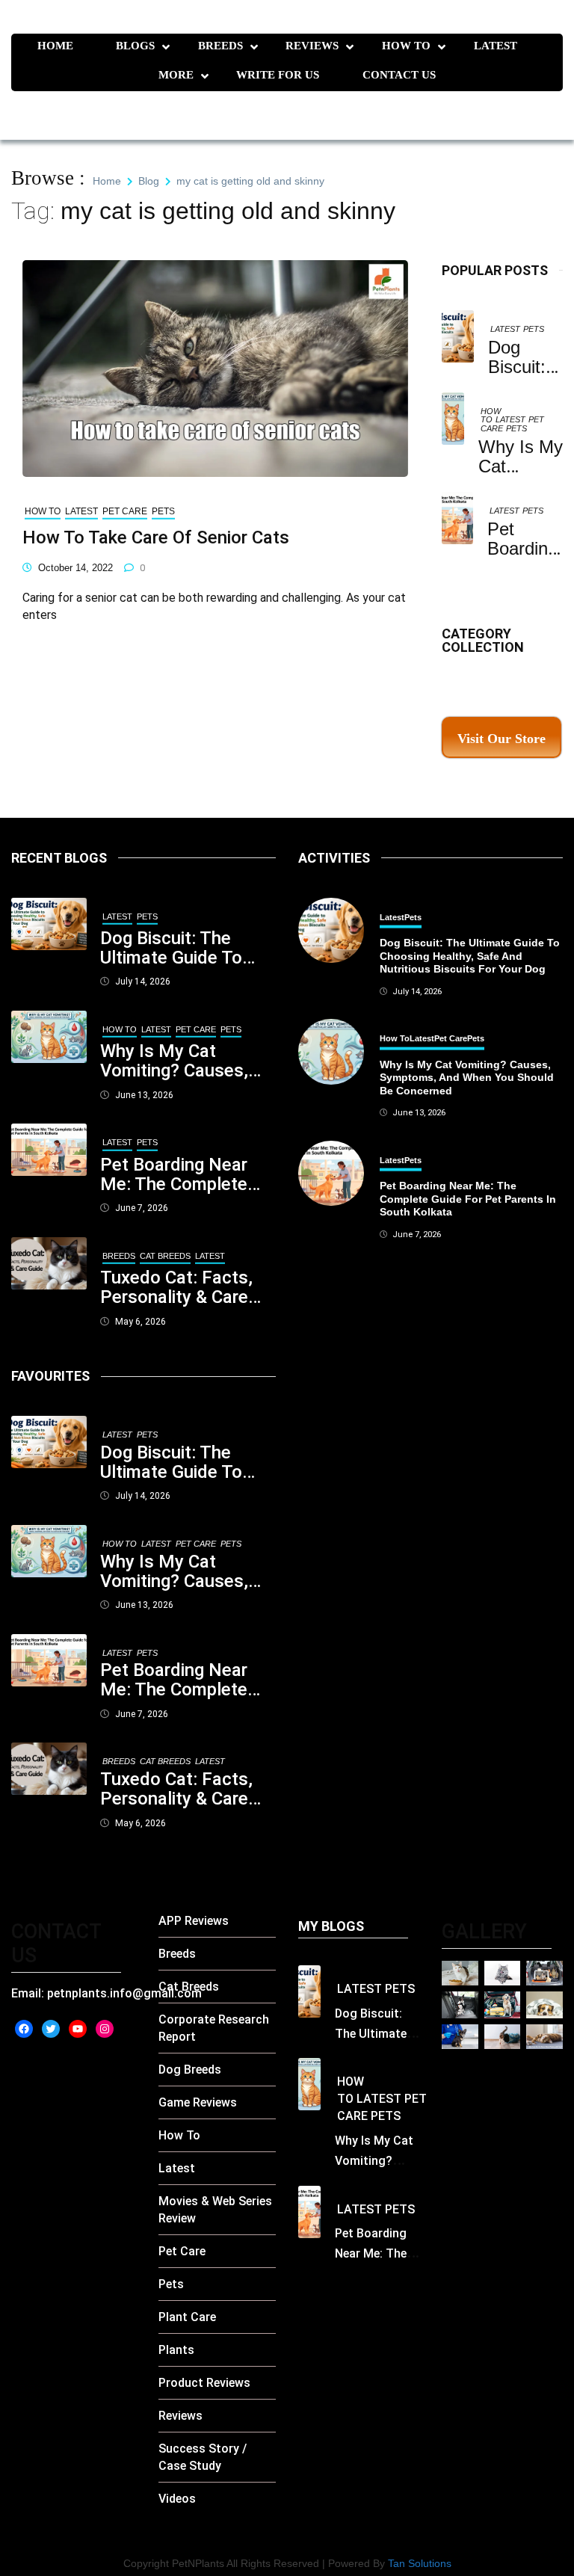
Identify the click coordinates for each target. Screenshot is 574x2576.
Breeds (220, 46)
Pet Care (125, 511)
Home (55, 46)
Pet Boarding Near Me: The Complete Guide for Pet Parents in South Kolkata (174, 1174)
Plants (176, 2350)
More (176, 75)
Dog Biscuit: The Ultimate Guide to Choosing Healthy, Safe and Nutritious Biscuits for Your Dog (187, 948)
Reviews (312, 46)
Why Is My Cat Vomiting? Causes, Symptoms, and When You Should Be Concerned (183, 1061)
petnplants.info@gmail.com (124, 1993)
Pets (534, 329)
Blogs (135, 46)
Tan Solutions (420, 2563)
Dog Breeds (190, 2070)
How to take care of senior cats (156, 537)
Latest (496, 46)
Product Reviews (204, 2383)
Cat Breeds (165, 1256)
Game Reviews (198, 2102)
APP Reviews (194, 1921)
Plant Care (187, 2317)
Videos (177, 2499)
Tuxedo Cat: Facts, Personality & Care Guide (176, 1287)
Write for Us (278, 75)
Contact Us (399, 75)
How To (406, 46)
